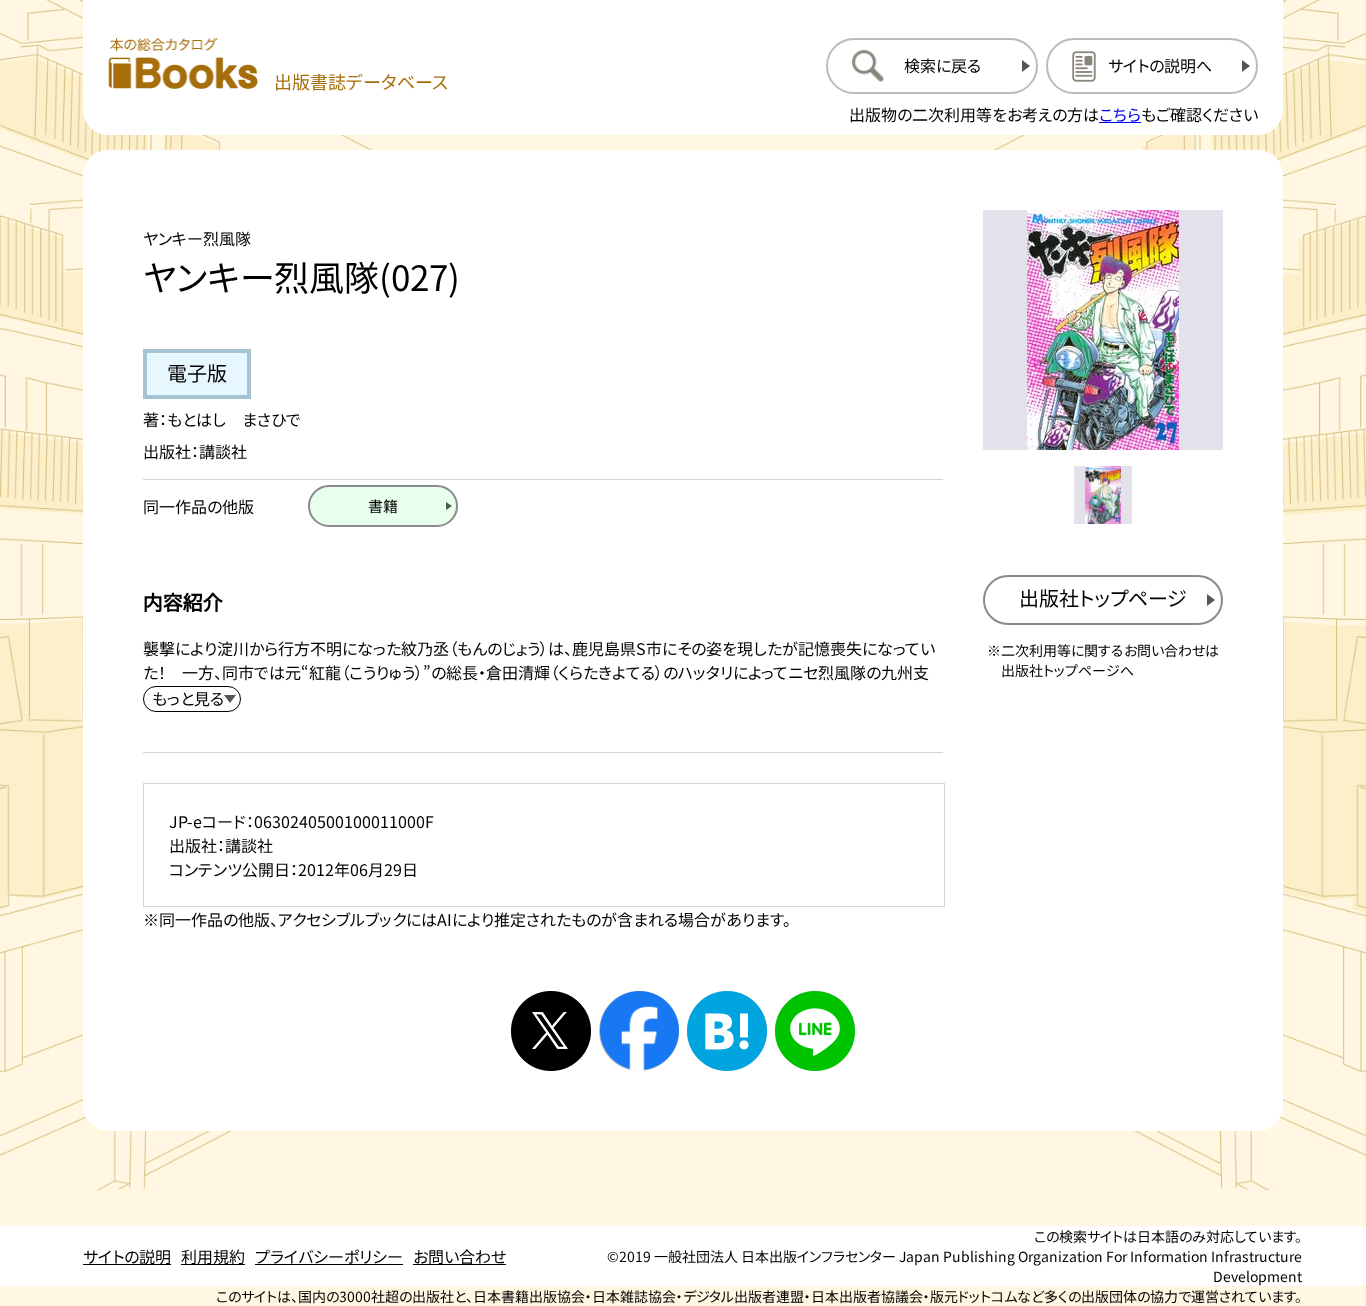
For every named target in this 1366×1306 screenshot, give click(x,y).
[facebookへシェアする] (639, 1031)
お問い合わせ (459, 1256)
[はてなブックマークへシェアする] (727, 1031)
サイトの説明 (127, 1256)
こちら (1120, 114)
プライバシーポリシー (329, 1256)
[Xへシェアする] (551, 1031)
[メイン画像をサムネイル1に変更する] (1103, 495)
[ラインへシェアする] (815, 1031)
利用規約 (213, 1256)
